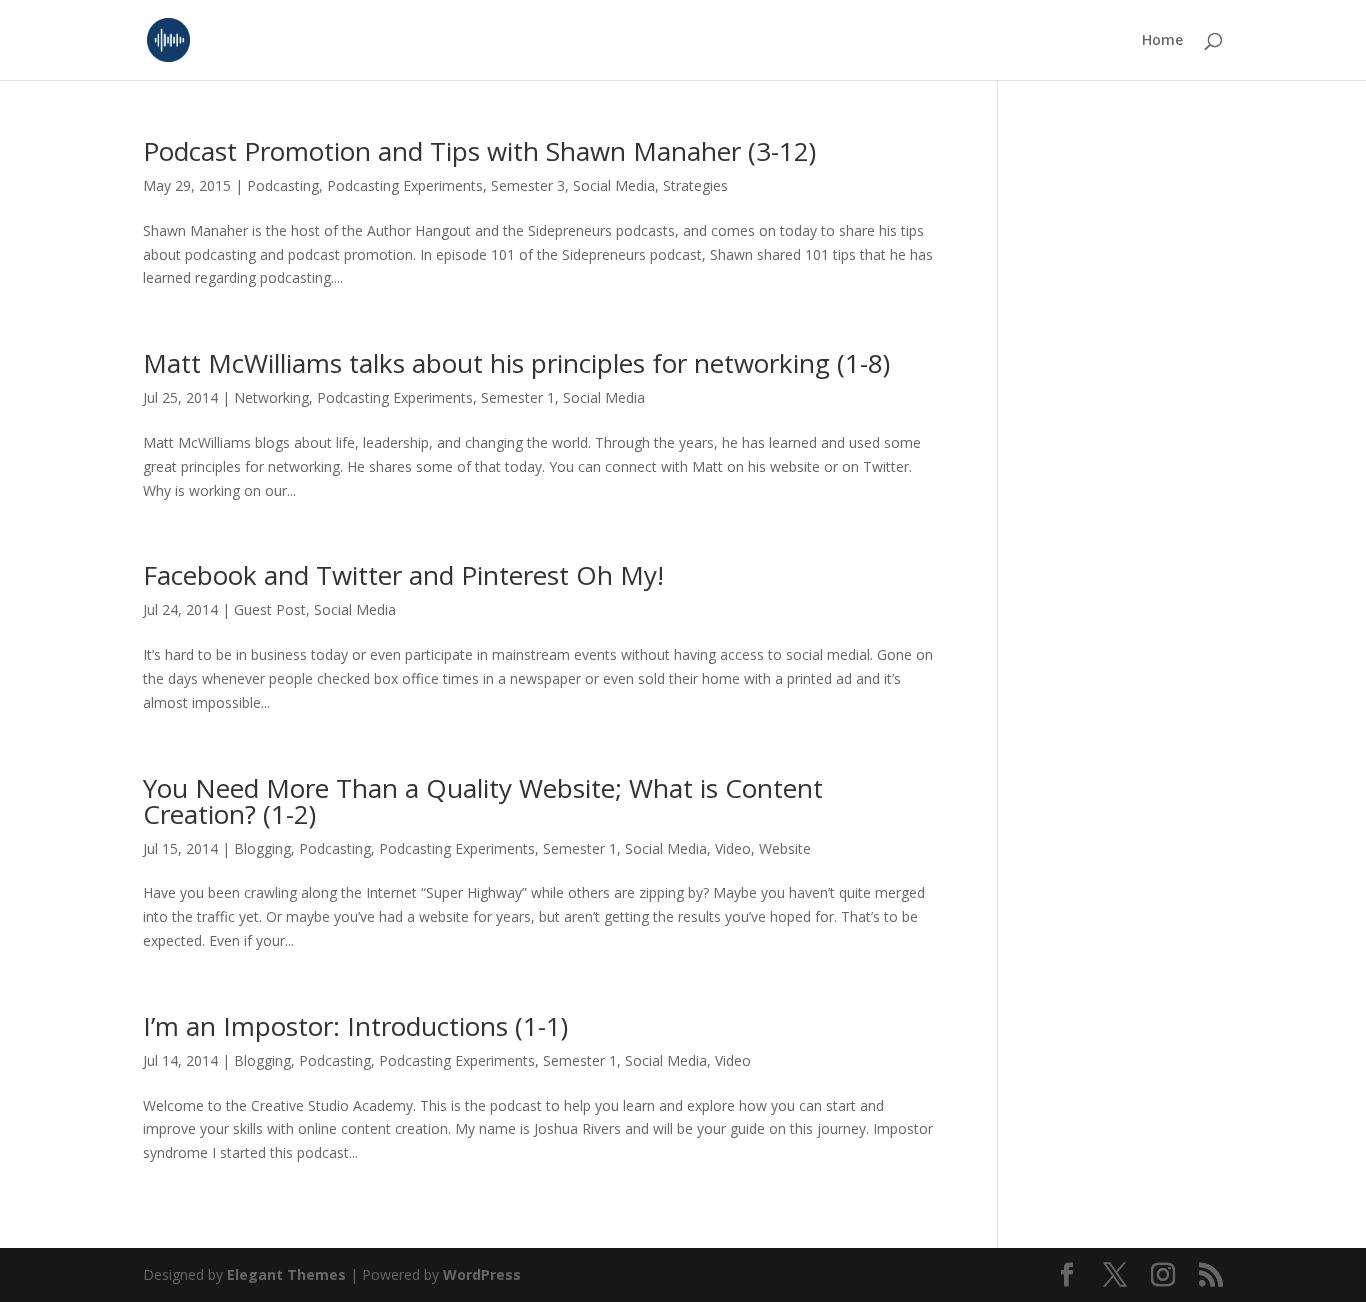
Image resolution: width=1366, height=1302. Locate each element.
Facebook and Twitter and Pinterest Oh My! (403, 575)
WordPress (482, 1274)
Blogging (262, 848)
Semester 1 (518, 397)
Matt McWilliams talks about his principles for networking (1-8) (516, 363)
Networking (271, 397)
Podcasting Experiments (405, 185)
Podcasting (283, 185)
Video (733, 848)
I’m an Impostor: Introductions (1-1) (355, 1026)
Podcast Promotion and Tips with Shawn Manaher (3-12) (479, 151)
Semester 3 (528, 185)
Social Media (614, 185)
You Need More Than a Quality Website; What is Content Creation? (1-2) (483, 801)
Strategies (695, 185)
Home (1162, 41)
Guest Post (270, 609)
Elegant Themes (286, 1274)
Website (785, 848)
